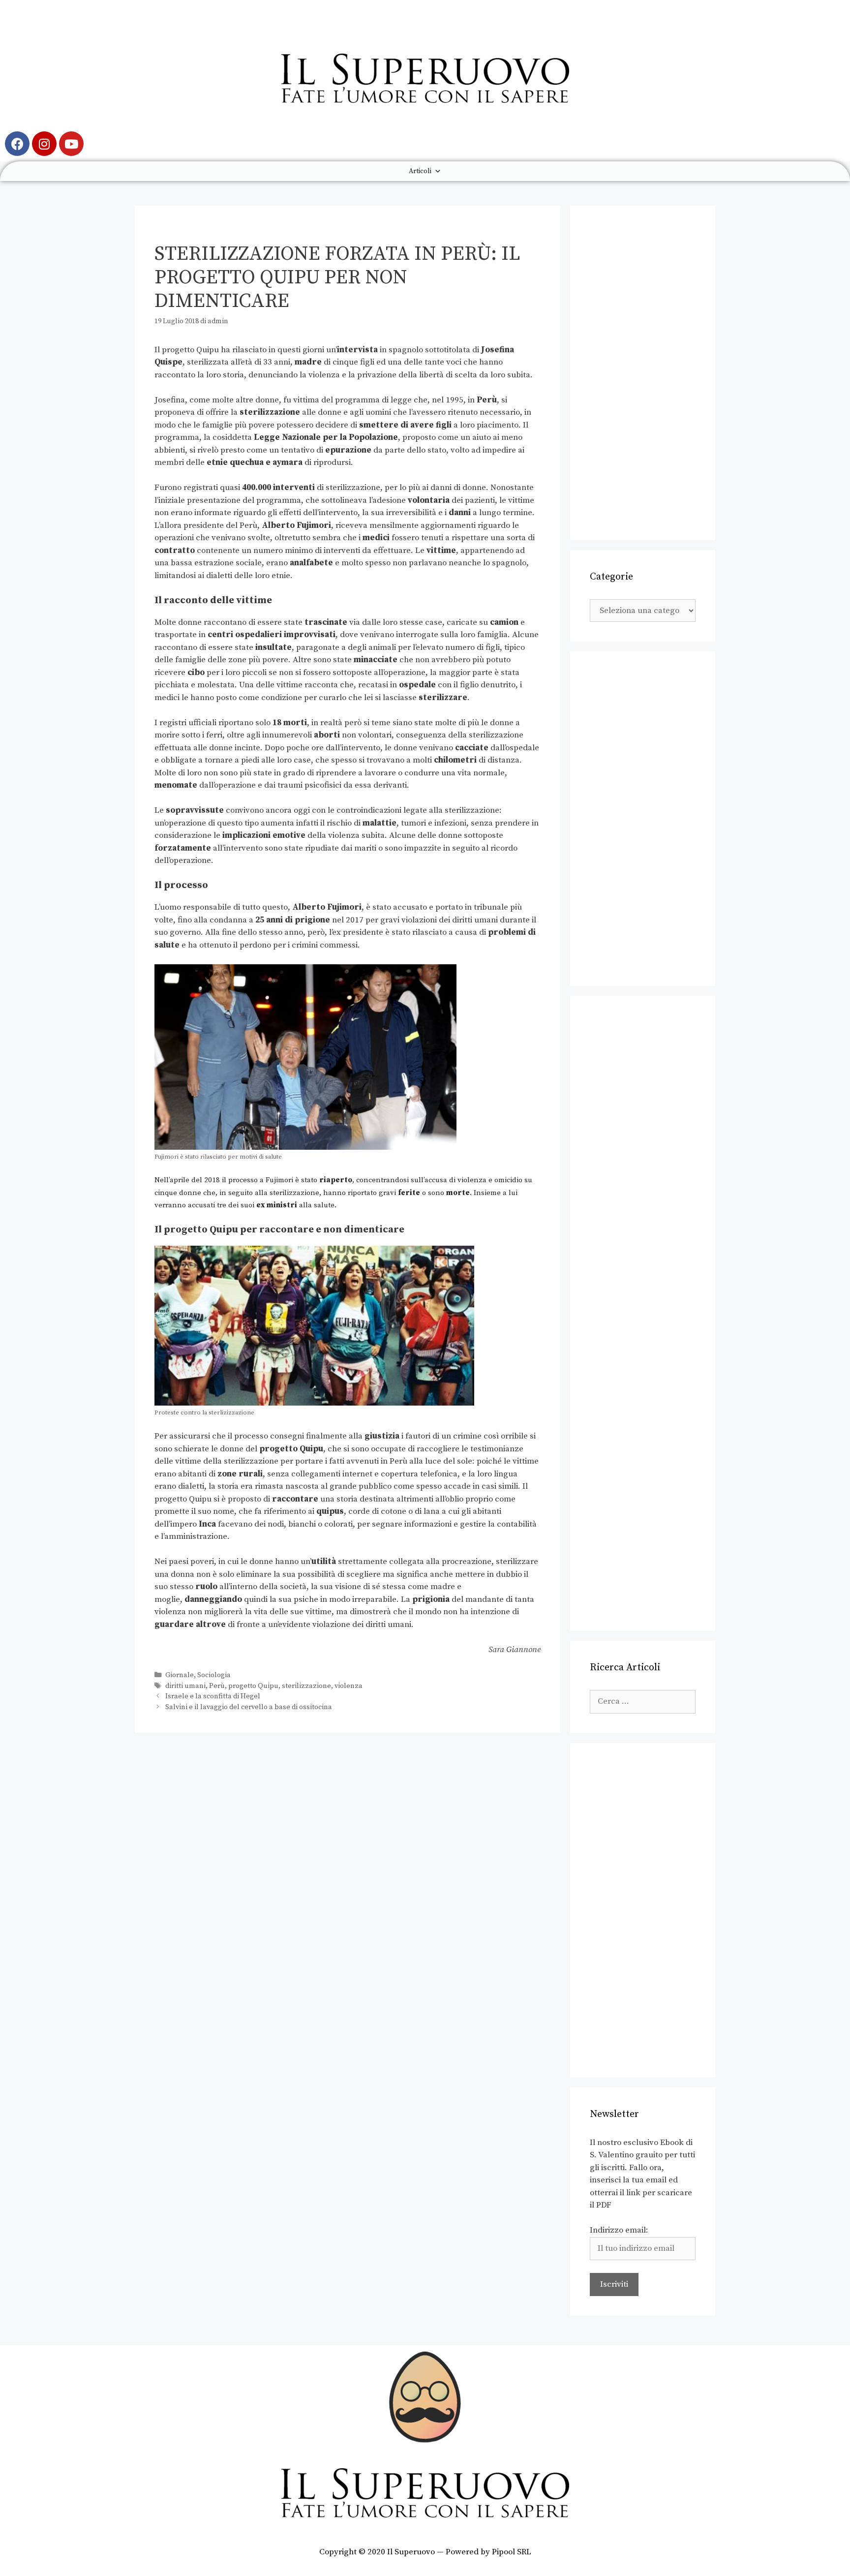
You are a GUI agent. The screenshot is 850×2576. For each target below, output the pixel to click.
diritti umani (185, 1686)
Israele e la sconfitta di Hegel (213, 1696)
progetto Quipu (253, 1686)
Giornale (180, 1675)
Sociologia (214, 1675)
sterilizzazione (306, 1686)
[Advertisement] (643, 373)
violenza (349, 1686)
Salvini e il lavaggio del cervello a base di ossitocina (249, 1707)
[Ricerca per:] (643, 1701)
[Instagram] (44, 144)
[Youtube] (71, 144)
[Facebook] (17, 144)
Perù (217, 1686)
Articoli (420, 171)
